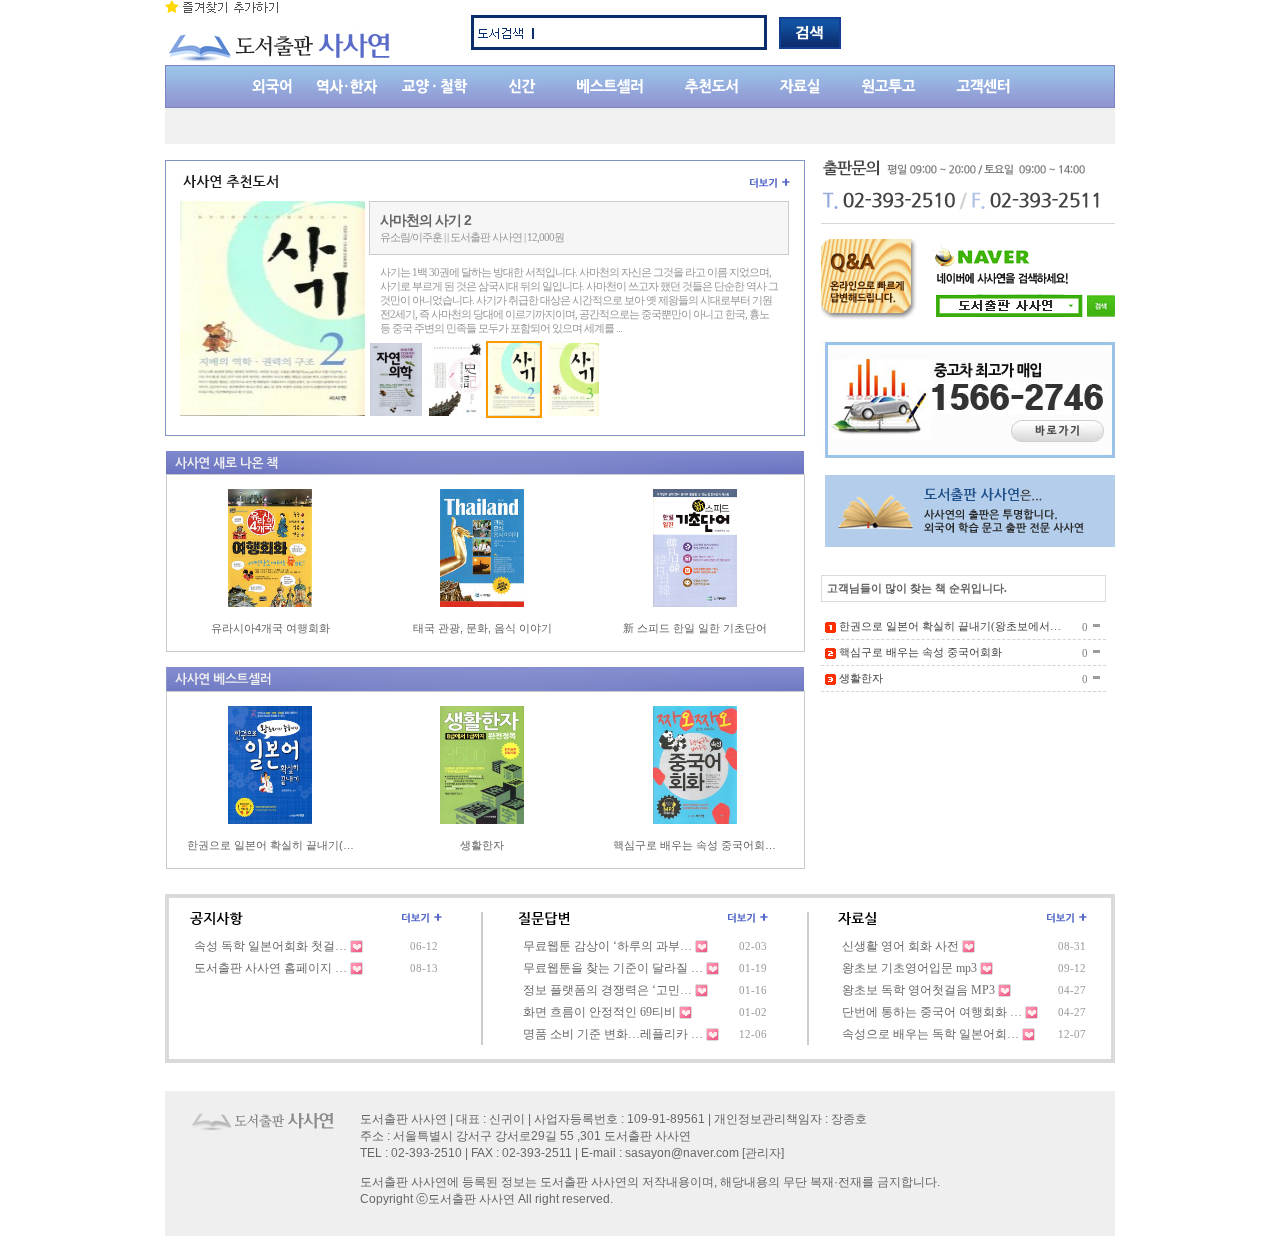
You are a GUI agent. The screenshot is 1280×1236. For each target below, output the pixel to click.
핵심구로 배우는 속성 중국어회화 (920, 652)
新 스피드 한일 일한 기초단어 (695, 628)
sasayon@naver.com (682, 1153)
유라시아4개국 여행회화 (270, 628)
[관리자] (763, 1153)
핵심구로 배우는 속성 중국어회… (694, 845)
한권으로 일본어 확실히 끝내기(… (270, 845)
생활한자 (482, 845)
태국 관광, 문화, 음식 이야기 (482, 628)
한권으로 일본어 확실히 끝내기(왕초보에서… (950, 626)
